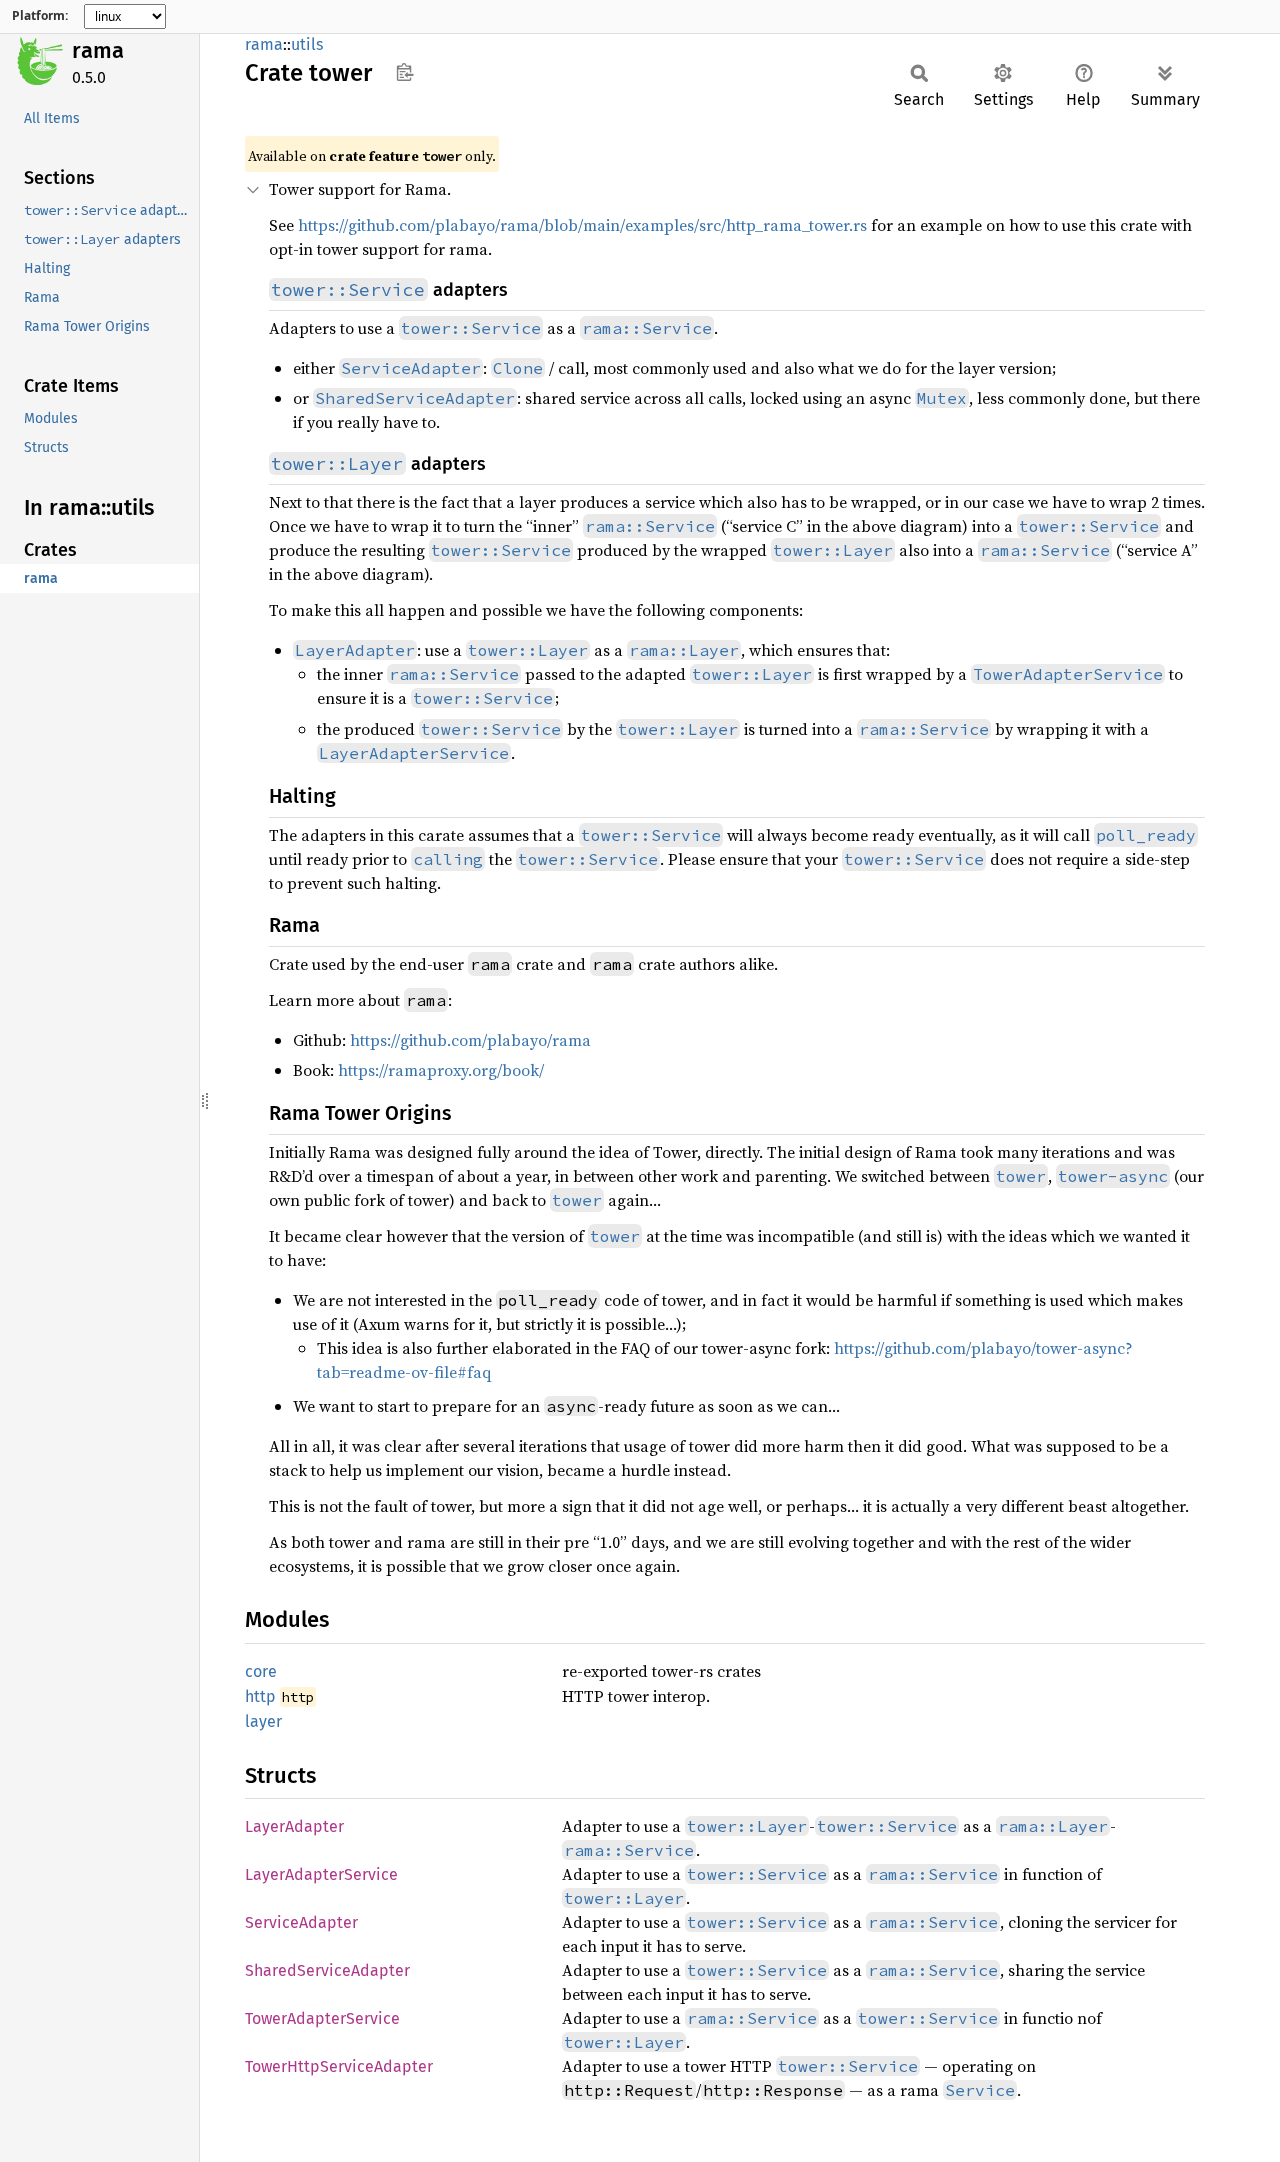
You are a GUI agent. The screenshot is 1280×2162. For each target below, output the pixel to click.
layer (263, 1721)
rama (98, 50)
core (261, 1671)
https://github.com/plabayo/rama (470, 1040)
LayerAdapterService (321, 1874)
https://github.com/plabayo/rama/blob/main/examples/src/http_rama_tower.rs (582, 225)
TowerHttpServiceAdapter (339, 2066)
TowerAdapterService (322, 2018)
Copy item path (404, 72)
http (260, 1696)
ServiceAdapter (301, 1922)
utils (307, 44)
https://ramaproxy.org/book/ (441, 1070)
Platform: (40, 16)
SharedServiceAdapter (327, 1970)
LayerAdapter (294, 1826)
